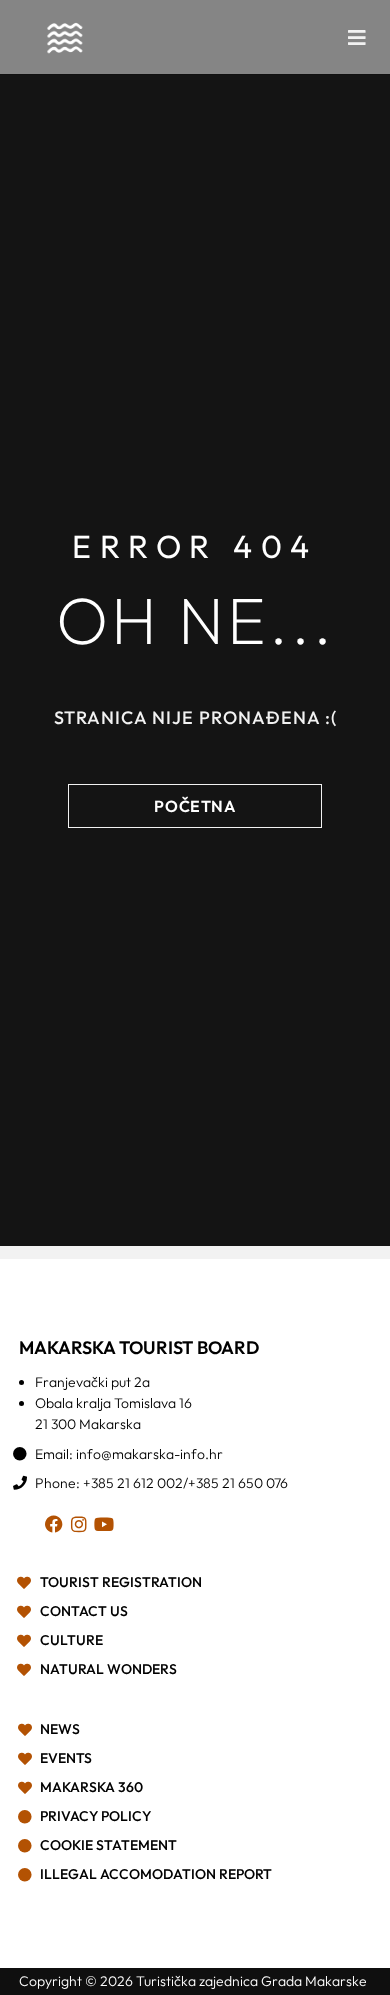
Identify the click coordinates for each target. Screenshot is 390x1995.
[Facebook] (57, 1527)
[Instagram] (82, 1527)
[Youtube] (107, 1527)
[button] (357, 38)
